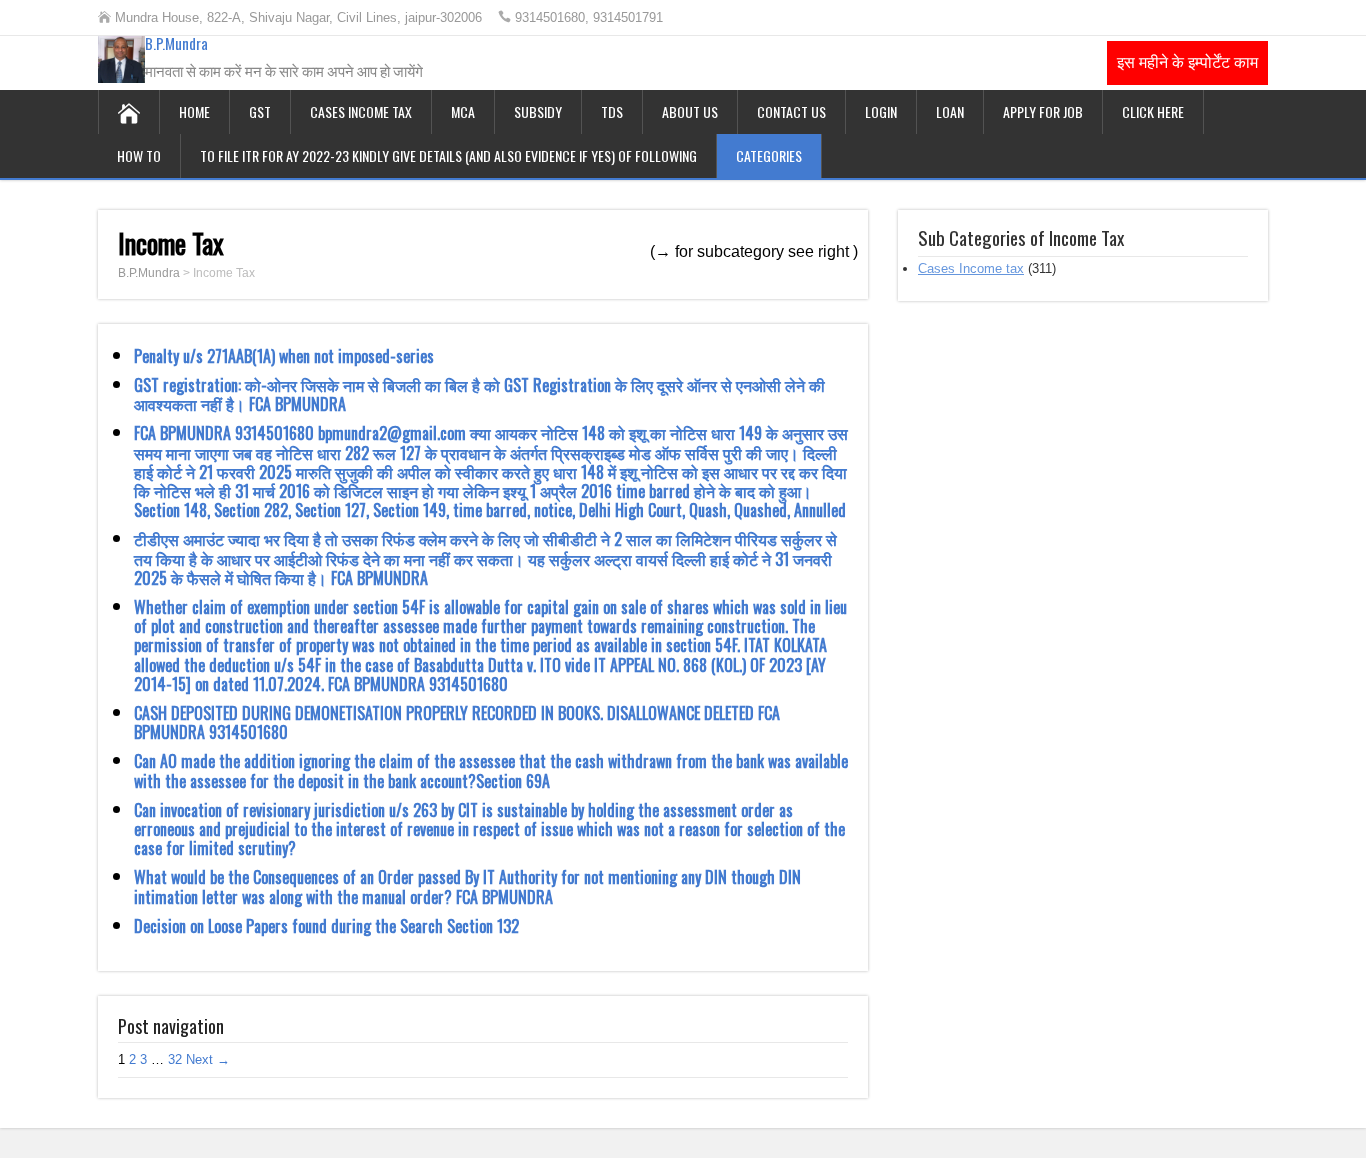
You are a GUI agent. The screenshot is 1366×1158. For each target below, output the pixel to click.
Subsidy (538, 111)
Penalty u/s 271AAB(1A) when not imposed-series (284, 356)
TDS (612, 111)
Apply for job (1043, 111)
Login (881, 111)
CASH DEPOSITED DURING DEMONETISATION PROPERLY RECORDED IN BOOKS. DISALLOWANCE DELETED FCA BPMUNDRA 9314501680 (457, 722)
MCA (463, 111)
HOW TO (139, 155)
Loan (950, 111)
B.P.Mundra (176, 43)
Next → (208, 1059)
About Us (690, 111)
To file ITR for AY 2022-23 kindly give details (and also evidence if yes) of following (448, 155)
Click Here (1153, 111)
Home (194, 111)
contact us (791, 111)
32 (175, 1059)
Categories (769, 155)
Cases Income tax (361, 111)
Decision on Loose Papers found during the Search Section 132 (326, 926)
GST (260, 111)
